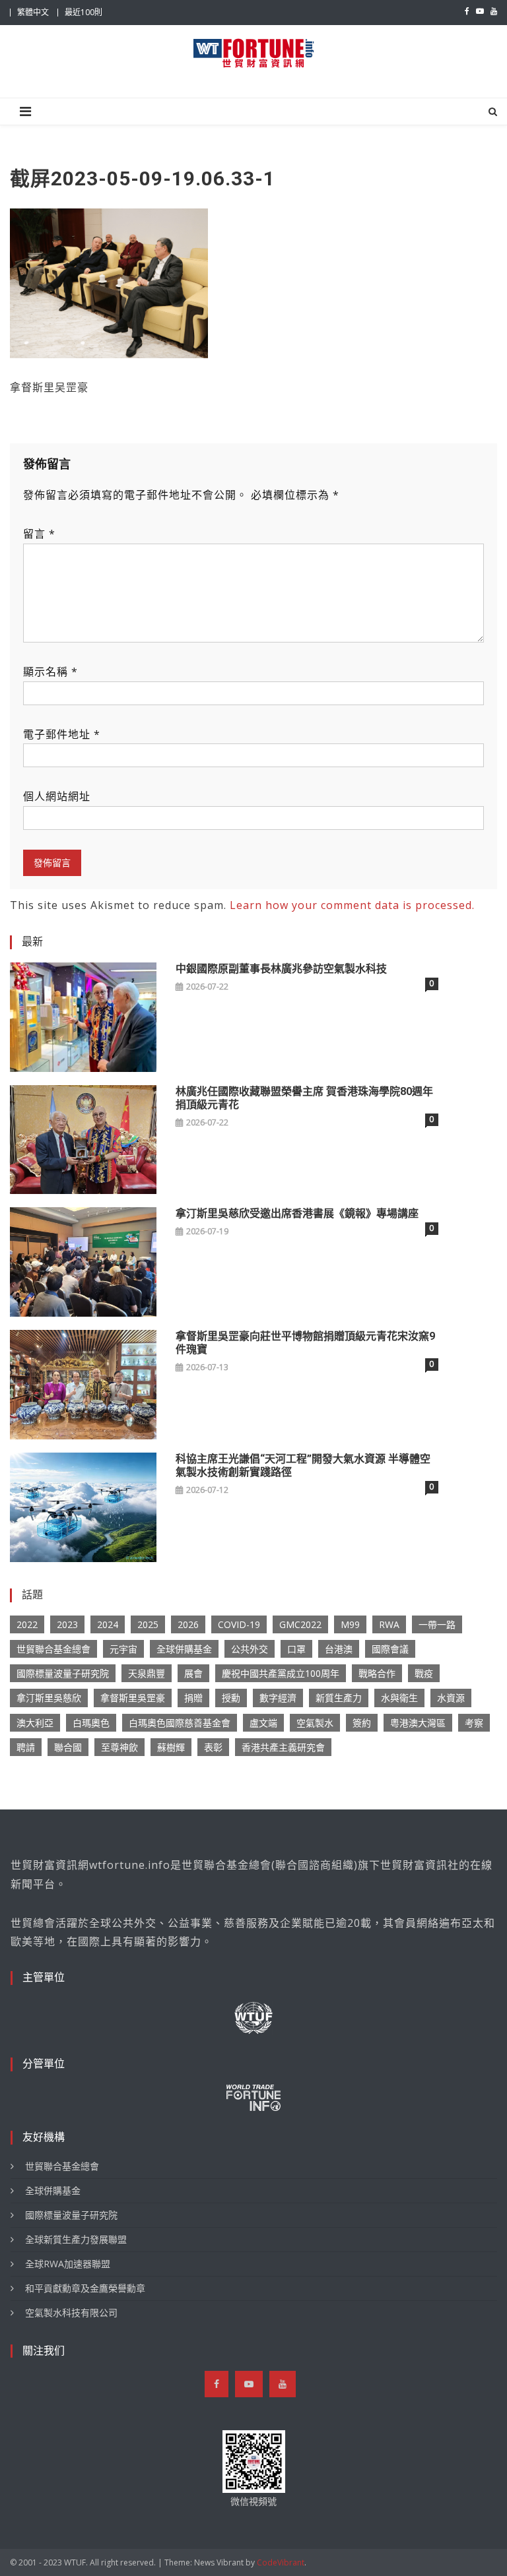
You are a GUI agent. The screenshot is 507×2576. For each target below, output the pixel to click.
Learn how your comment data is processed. (352, 905)
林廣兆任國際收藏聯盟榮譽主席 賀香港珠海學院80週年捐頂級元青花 (304, 1098)
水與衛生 (399, 1698)
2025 (148, 1624)
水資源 (451, 1698)
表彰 (213, 1747)
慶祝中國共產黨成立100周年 (281, 1673)
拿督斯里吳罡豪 (133, 1698)
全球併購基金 (184, 1649)
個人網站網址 (57, 796)
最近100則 (84, 12)
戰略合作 (377, 1673)
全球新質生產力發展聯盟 (76, 2239)
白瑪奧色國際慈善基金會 (180, 1723)
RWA (389, 1624)
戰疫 (424, 1673)
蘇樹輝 (171, 1747)
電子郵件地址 (62, 734)
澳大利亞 (35, 1723)
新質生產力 (339, 1698)
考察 (474, 1723)
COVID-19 (239, 1624)
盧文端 (263, 1723)
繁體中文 (33, 12)
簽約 (362, 1723)
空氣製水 (315, 1723)
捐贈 (193, 1698)
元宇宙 (123, 1649)
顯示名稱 (51, 672)
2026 (188, 1624)
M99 (350, 1624)
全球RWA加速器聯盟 (68, 2264)
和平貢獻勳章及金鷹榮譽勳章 (85, 2288)
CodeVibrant (281, 2562)
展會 (193, 1673)
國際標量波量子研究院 (63, 1673)
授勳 (231, 1698)
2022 (27, 1624)
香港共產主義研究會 (283, 1747)
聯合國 (68, 1747)
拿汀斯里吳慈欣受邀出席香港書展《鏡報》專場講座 (297, 1213)
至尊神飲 (119, 1747)
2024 (108, 1624)
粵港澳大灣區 (418, 1723)
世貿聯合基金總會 (53, 1649)
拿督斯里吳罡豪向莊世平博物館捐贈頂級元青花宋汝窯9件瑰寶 (305, 1343)
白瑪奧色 (91, 1723)
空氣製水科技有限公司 (71, 2312)
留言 (39, 534)
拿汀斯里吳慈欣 (49, 1698)
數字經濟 (278, 1698)
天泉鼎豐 (147, 1673)
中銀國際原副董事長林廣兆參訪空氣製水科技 (281, 969)
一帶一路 (437, 1624)
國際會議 (390, 1649)
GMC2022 (300, 1624)
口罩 (296, 1649)
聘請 (26, 1747)
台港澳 (339, 1649)
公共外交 (250, 1649)
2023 (67, 1624)
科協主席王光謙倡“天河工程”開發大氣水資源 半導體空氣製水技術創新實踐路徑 (303, 1465)
